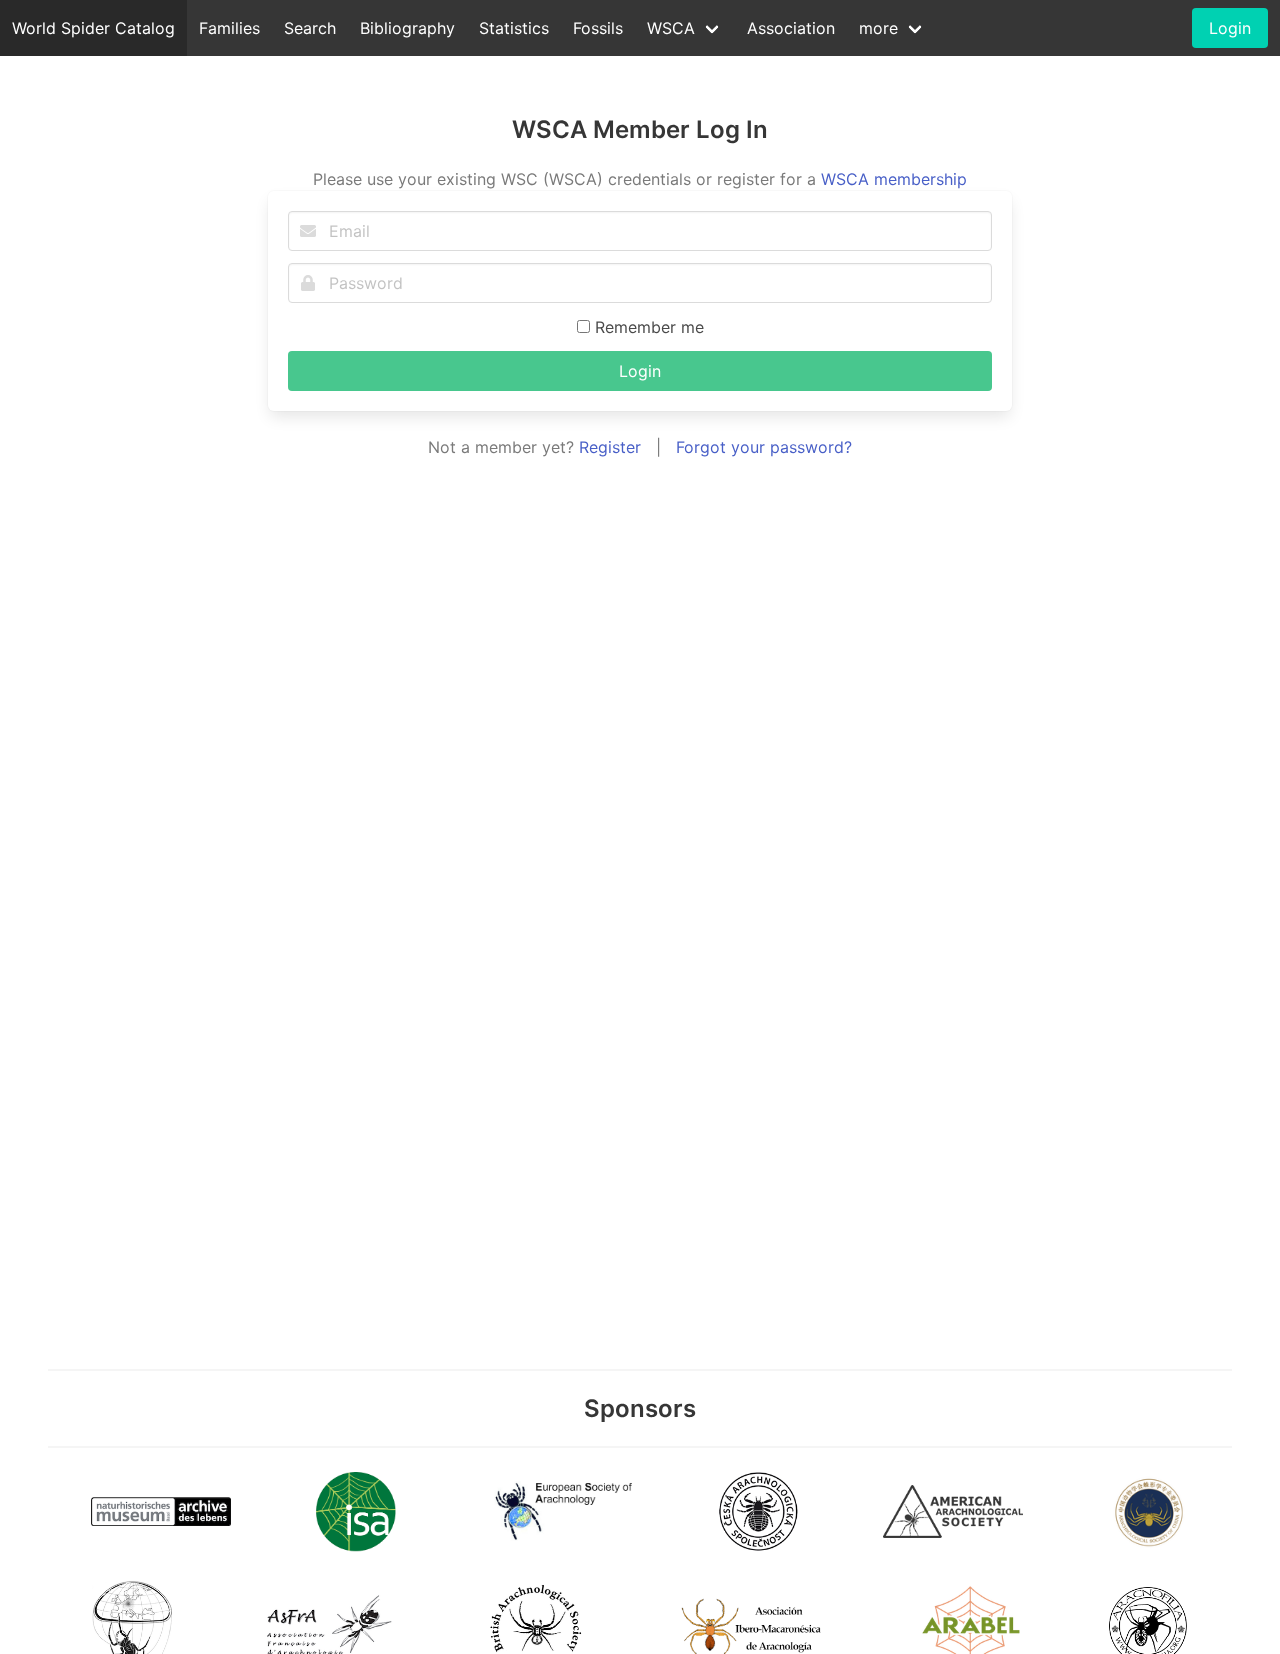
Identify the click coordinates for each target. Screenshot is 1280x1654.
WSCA (671, 28)
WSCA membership (894, 179)
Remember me (647, 327)
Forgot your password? (764, 447)
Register (610, 447)
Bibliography (407, 28)
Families (229, 28)
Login (640, 371)
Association (791, 28)
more (878, 28)
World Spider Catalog (93, 28)
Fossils (598, 28)
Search (310, 28)
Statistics (514, 28)
